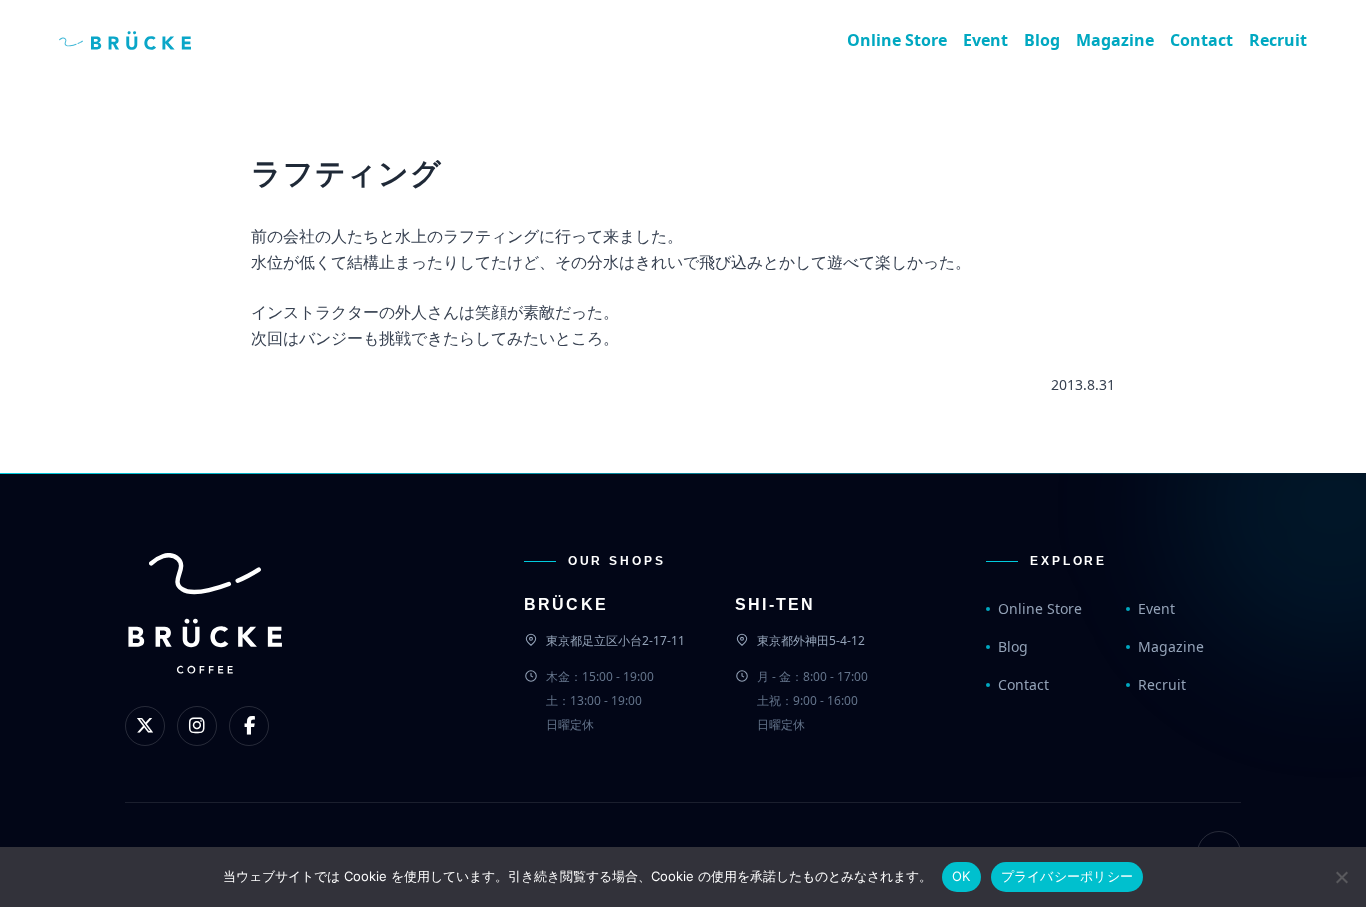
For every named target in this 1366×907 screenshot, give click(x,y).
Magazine (1115, 40)
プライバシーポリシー (1067, 876)
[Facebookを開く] (249, 726)
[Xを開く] (145, 726)
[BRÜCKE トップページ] (205, 646)
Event (985, 40)
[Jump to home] (141, 40)
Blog (1042, 40)
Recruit (1278, 40)
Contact (1201, 40)
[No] (1341, 877)
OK (961, 876)
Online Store (897, 40)
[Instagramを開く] (197, 726)
